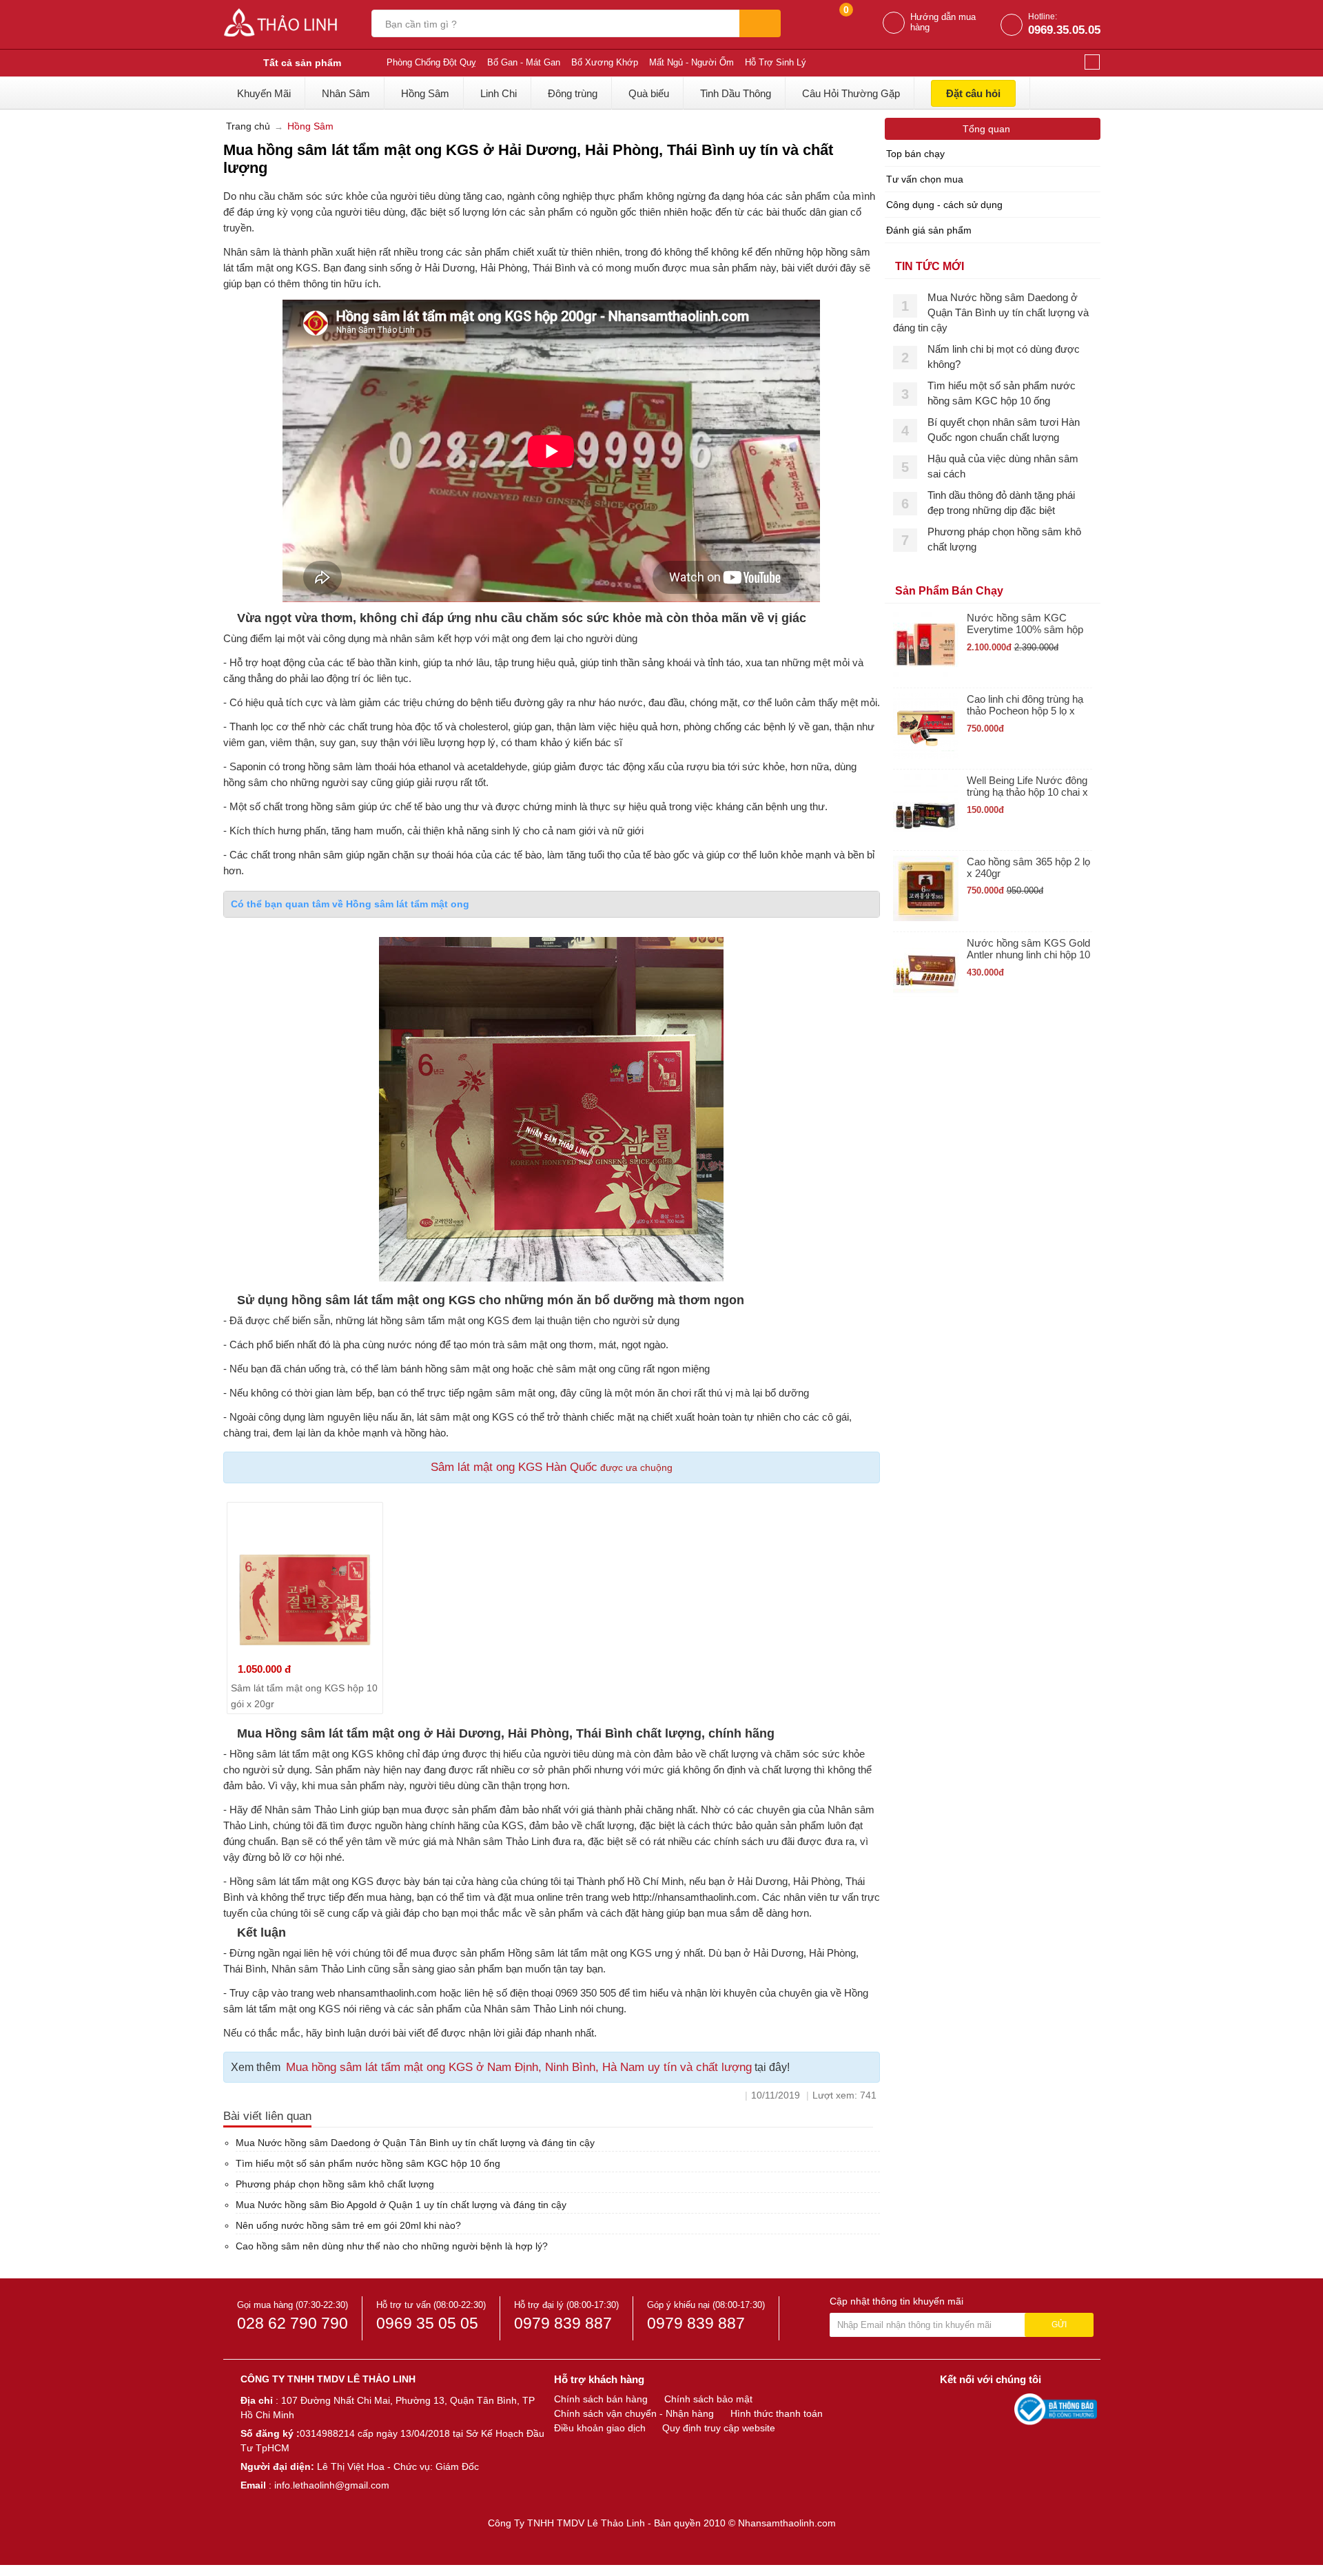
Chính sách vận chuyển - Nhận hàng (634, 2413)
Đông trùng (573, 93)
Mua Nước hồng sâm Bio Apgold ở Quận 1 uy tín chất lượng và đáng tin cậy (401, 2205)
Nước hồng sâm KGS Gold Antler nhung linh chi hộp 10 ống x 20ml (1028, 949)
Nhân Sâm (346, 93)
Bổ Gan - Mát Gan (524, 62)
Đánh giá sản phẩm (929, 230)
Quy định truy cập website (719, 2428)
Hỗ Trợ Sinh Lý (776, 62)
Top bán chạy (915, 154)
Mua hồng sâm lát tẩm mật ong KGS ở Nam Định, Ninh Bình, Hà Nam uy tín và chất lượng (519, 2067)
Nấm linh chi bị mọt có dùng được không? (1004, 357)
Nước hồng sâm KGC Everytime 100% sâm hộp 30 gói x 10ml (1025, 624)
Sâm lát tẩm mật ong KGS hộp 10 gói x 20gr (304, 1696)
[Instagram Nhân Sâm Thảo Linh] (1001, 2409)
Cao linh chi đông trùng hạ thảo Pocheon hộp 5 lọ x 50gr (1025, 705)
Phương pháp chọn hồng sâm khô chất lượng (335, 2184)
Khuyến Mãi (264, 93)
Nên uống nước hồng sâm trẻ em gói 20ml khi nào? (348, 2225)
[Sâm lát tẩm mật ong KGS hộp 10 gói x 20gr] (305, 1580)
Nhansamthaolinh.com (787, 2523)
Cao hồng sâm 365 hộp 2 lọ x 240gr (1028, 867)
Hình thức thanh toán (777, 2413)
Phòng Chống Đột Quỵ (431, 62)
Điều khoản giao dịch (600, 2428)
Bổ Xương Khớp (605, 62)
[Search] (760, 23)
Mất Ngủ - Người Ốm (691, 62)
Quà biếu (649, 93)
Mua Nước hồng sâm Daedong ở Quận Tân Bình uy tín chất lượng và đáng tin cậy (415, 2143)
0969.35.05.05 (1064, 30)
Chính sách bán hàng (601, 2399)
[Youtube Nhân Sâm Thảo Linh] (977, 2409)
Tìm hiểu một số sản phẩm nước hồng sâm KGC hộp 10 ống (368, 2163)
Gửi (1059, 2325)
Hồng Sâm (425, 93)
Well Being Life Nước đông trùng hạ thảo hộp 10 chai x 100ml (1027, 786)
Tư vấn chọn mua (925, 179)
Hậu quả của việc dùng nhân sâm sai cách (1003, 466)
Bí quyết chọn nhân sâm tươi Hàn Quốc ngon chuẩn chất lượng (1004, 430)
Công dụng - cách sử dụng (944, 205)
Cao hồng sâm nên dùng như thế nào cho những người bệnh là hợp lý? (392, 2246)
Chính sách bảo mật (708, 2399)
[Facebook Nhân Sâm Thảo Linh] (952, 2409)
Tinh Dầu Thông (736, 93)
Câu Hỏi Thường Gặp (851, 93)
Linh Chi (499, 93)
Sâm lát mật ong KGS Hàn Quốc (514, 1467)
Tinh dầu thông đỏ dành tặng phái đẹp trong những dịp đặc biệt (1001, 503)
